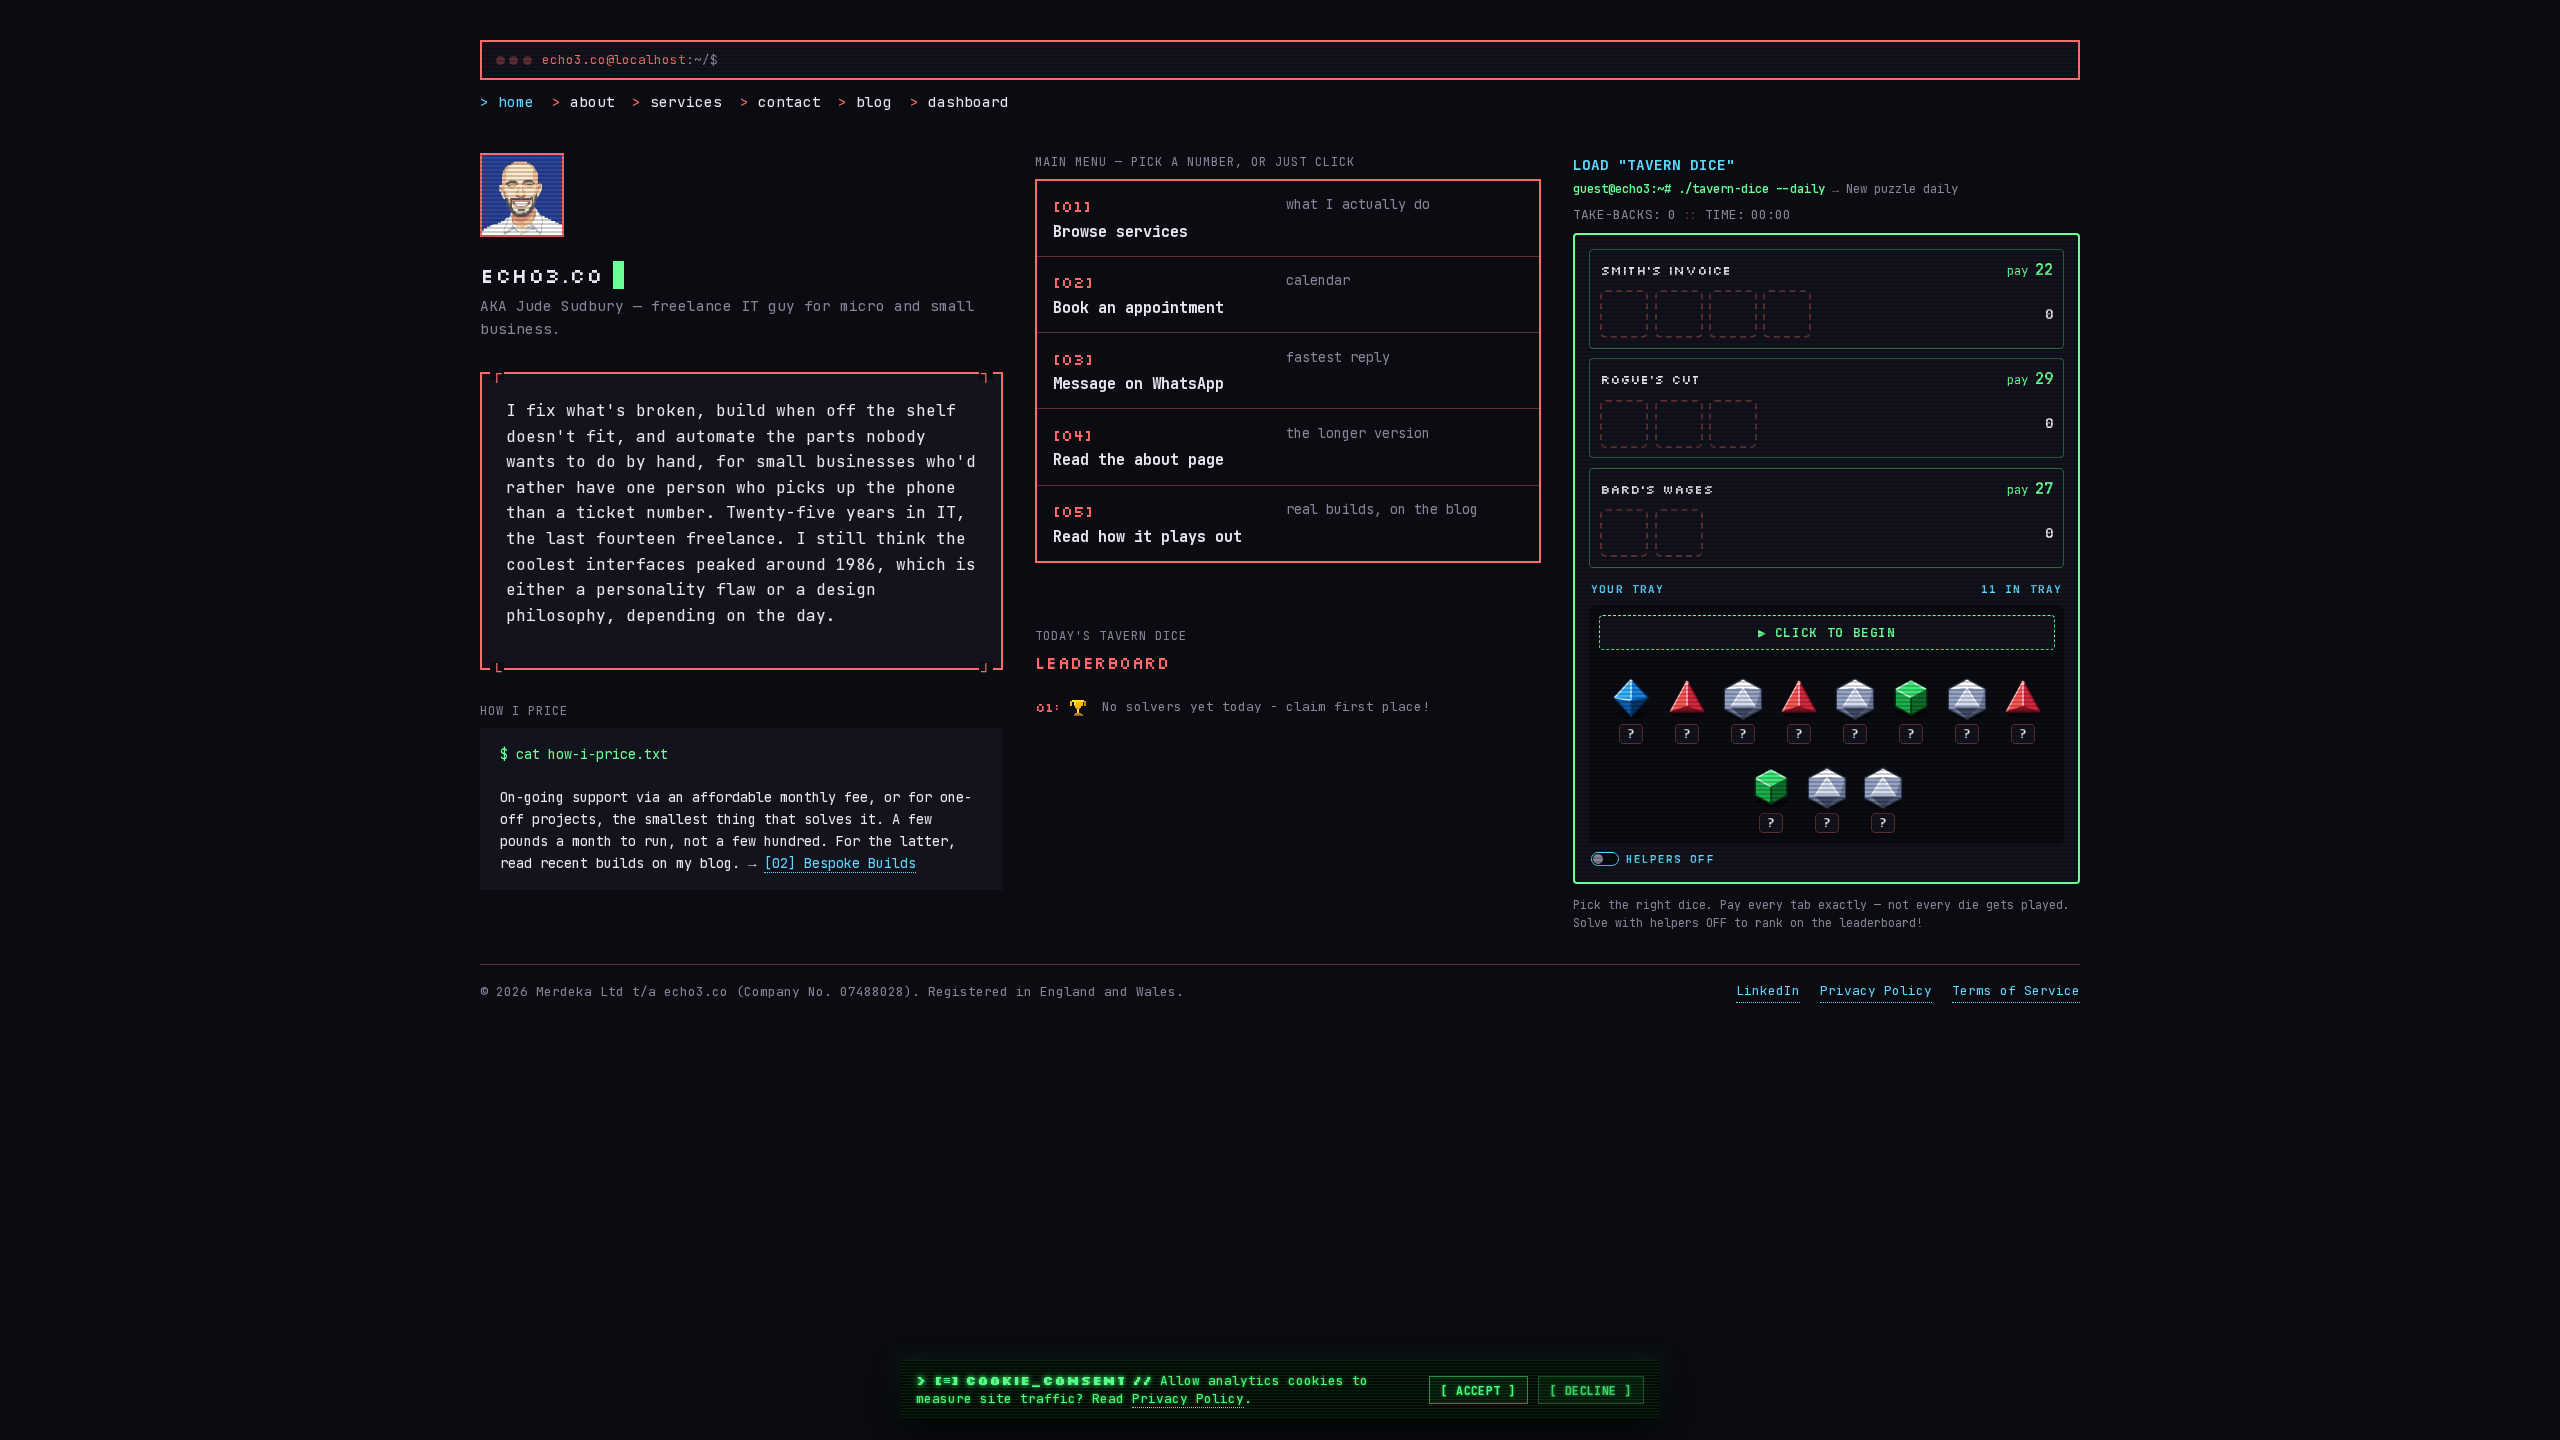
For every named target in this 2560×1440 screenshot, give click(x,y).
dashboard (968, 101)
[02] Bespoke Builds (840, 863)
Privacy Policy (1876, 990)
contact (789, 101)
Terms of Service (2016, 990)
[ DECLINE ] (1591, 1390)
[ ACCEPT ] (1478, 1390)
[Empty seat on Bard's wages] (1624, 533)
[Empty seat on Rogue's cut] (1624, 424)
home (516, 101)
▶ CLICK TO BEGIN (1827, 632)
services (686, 101)
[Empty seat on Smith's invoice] (1624, 314)
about (592, 101)
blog (874, 101)
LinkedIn (1768, 990)
